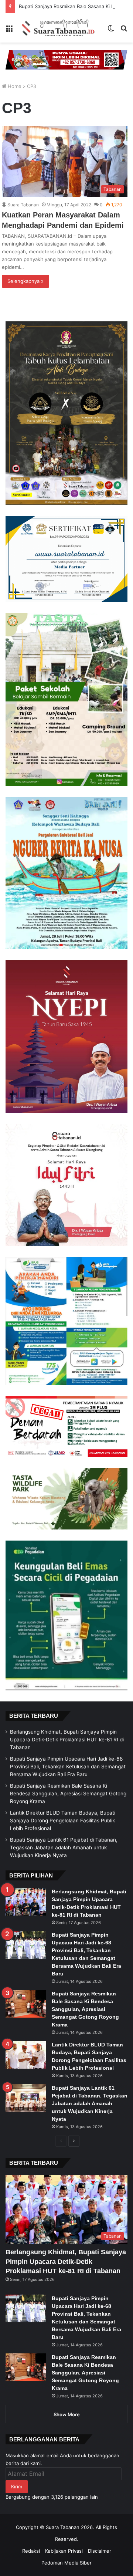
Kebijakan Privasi (64, 2551)
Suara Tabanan (23, 205)
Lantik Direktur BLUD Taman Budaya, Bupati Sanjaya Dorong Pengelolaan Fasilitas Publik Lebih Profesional (63, 1821)
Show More (67, 2414)
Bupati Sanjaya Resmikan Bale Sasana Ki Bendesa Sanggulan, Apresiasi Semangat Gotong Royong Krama (68, 1794)
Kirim (17, 2487)
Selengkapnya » (25, 281)
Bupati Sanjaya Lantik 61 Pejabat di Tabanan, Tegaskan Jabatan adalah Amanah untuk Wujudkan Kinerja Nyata (64, 1848)
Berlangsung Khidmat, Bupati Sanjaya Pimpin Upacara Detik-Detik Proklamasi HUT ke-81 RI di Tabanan (67, 1740)
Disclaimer (100, 2551)
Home (14, 86)
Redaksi (31, 2551)
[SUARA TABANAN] (60, 28)
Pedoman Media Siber (66, 2563)
